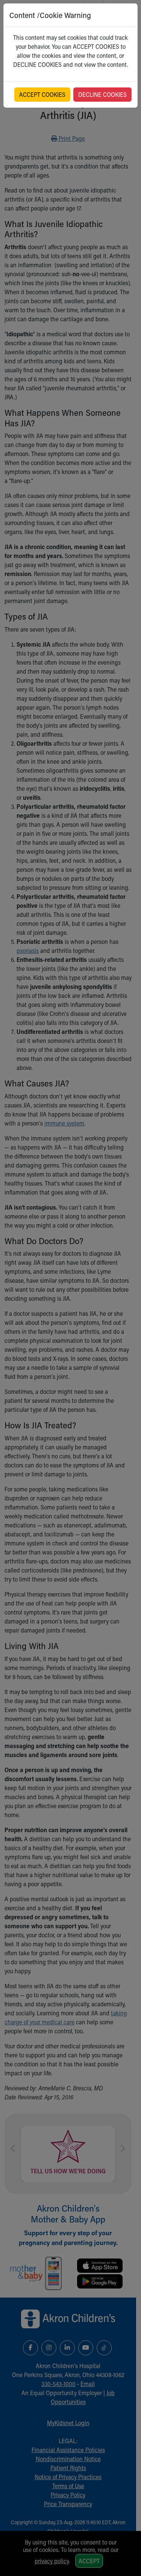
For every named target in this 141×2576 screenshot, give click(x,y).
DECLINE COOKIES (102, 94)
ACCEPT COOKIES (42, 94)
